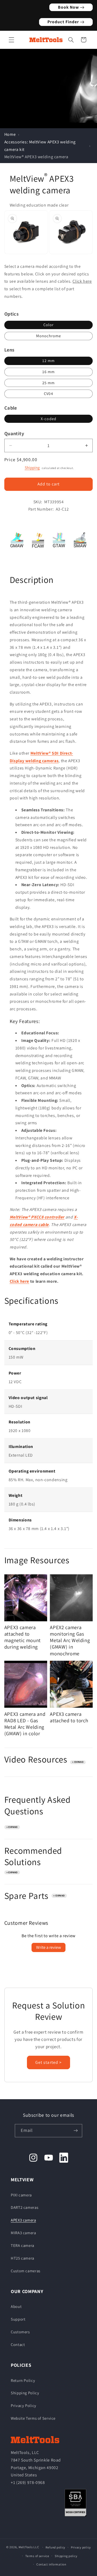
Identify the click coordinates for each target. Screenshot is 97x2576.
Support (18, 2319)
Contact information (51, 2564)
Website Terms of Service (33, 2418)
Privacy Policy (24, 2405)
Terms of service (37, 2556)
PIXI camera (21, 2195)
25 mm (48, 383)
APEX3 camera (23, 2220)
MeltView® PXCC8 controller (37, 1217)
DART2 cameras (25, 2207)
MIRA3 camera (23, 2233)
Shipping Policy (25, 2393)
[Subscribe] (76, 2131)
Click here (19, 1281)
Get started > (48, 2062)
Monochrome (49, 336)
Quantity (14, 433)
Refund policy (56, 2547)
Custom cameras (26, 2271)
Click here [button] (82, 281)
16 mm (48, 372)
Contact (18, 2344)
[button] (11, 40)
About (16, 2306)
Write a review (48, 1947)
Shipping (32, 467)
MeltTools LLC (29, 2547)
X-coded (48, 419)
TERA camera (22, 2245)
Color (48, 325)
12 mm (48, 361)
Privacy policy (81, 2547)
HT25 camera (22, 2258)
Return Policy (23, 2380)
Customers (20, 2332)
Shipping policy (66, 2556)
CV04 (48, 394)
